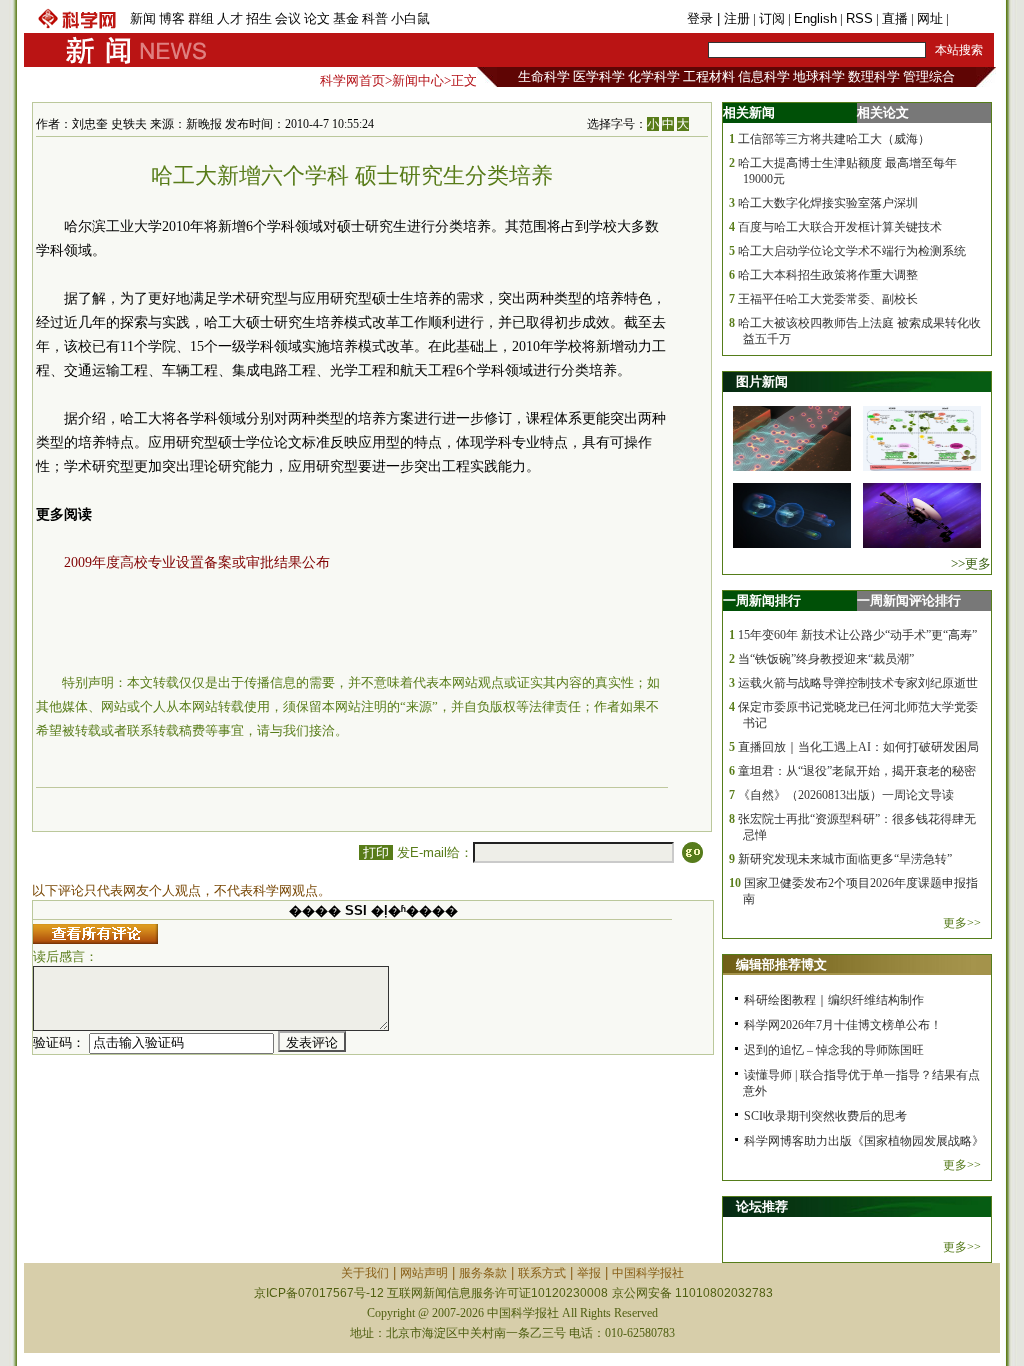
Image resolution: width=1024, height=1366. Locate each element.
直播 (895, 18)
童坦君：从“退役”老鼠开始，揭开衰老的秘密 (857, 771)
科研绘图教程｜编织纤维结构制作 (834, 1000)
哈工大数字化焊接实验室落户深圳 (828, 203)
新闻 (143, 18)
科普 (375, 18)
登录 (702, 18)
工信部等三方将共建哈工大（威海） (834, 139)
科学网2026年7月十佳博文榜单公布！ (843, 1025)
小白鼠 (410, 18)
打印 (376, 852)
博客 (172, 18)
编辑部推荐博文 (781, 964)
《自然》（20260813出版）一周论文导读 (846, 795)
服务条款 (483, 1273)
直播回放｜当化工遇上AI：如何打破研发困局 (858, 747)
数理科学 (874, 76)
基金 (346, 18)
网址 (930, 18)
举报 (589, 1273)
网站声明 (424, 1273)
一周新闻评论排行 (909, 600)
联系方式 (542, 1273)
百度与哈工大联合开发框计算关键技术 (840, 227)
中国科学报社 (648, 1273)
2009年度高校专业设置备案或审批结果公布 (197, 562)
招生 (259, 18)
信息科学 (764, 76)
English (815, 18)
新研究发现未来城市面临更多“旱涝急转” (845, 859)
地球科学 (819, 76)
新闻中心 (418, 80)
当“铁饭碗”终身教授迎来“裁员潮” (826, 659)
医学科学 (599, 76)
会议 (288, 18)
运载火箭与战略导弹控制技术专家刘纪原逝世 (858, 683)
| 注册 (733, 18)
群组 (201, 18)
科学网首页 (352, 80)
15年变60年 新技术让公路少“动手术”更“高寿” (857, 635)
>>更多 (971, 563)
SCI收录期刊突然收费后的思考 (825, 1116)
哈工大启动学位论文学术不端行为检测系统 (852, 251)
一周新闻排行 (762, 600)
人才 (230, 18)
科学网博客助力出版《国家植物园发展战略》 (864, 1141)
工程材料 (709, 76)
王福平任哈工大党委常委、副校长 (828, 299)
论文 (317, 18)
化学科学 (654, 76)
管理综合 (929, 76)
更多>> (962, 923)
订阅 (772, 18)
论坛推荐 (762, 1206)
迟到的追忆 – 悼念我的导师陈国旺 (834, 1050)
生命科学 (544, 76)
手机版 (971, 18)
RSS (859, 18)
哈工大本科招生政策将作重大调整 (828, 275)
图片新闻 (762, 381)
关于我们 (365, 1273)
